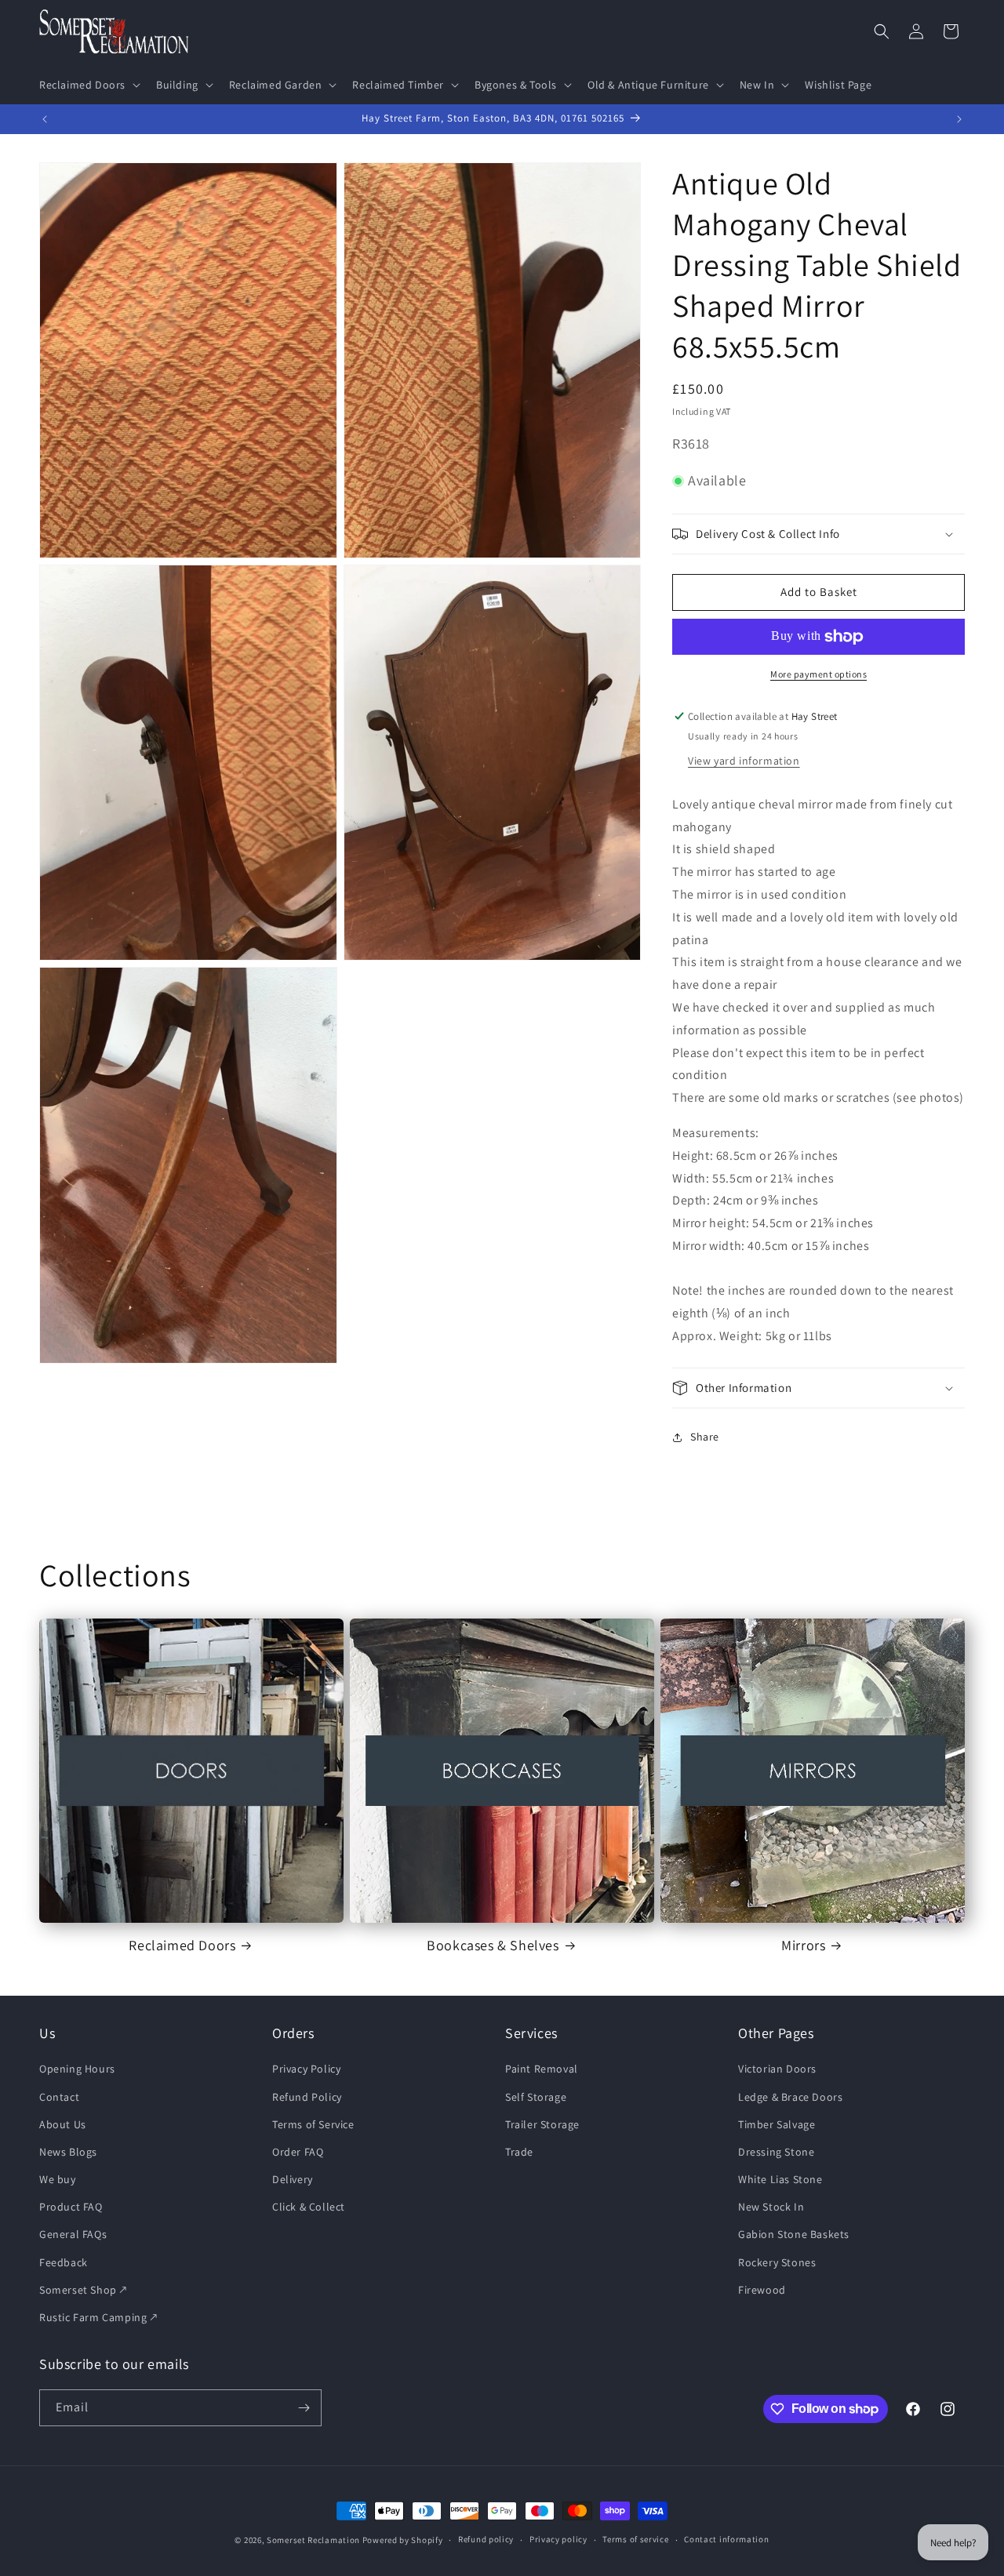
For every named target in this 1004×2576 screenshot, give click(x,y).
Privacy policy (558, 2540)
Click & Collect (309, 2207)
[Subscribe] (304, 2408)
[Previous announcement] (45, 119)
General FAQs (73, 2235)
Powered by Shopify (403, 2540)
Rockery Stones (777, 2262)
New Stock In (771, 2207)
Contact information (726, 2540)
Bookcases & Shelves (493, 1945)
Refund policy (486, 2540)
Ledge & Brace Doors (790, 2097)
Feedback (64, 2262)
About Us (63, 2124)
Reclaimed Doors (182, 1945)
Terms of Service (313, 2124)
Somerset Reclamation (313, 2540)
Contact (59, 2097)
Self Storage (536, 2097)
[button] (88, 85)
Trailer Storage (542, 2124)
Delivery (293, 2179)
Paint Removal (542, 2069)
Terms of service (635, 2540)
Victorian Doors (777, 2069)
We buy (58, 2179)
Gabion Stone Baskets (794, 2235)
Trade (519, 2152)
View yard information (744, 761)
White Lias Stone (780, 2179)
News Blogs (68, 2152)
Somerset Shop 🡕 (83, 2290)
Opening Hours (77, 2069)
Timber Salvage (777, 2124)
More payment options (818, 674)
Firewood (762, 2290)
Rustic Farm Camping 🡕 (98, 2317)
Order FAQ (298, 2152)
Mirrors (803, 1945)
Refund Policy (307, 2097)
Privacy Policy (306, 2069)
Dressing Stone (776, 2152)
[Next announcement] (959, 119)
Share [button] (705, 1437)
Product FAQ (71, 2207)
